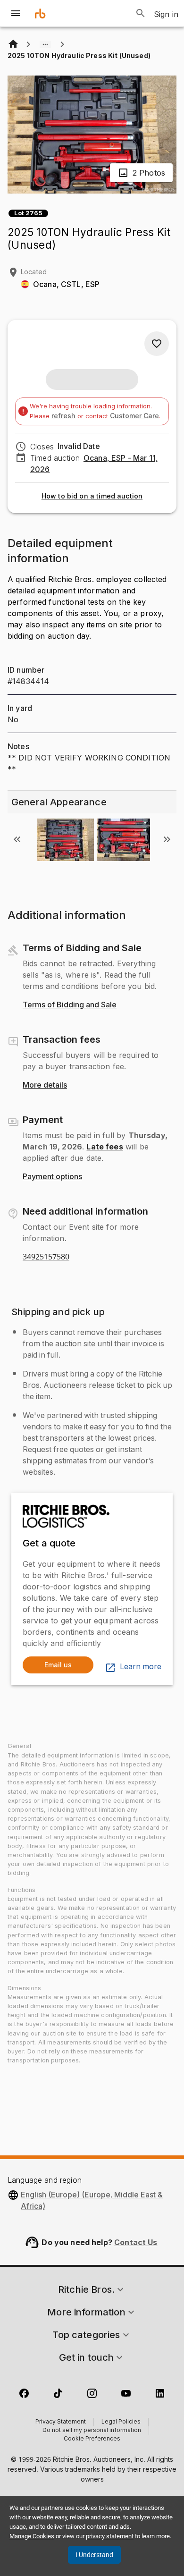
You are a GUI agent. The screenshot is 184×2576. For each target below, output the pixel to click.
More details (45, 1085)
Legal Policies (121, 2422)
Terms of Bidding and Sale (70, 1005)
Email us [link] (58, 1665)
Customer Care (134, 416)
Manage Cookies (32, 2536)
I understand (94, 2555)
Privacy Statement (61, 2422)
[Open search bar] (141, 13)
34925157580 (46, 1257)
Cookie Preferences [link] (92, 2439)
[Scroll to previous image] (17, 839)
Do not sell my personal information (92, 2431)
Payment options (52, 1177)
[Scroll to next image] (167, 839)
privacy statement (110, 2536)
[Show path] (45, 44)
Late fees (105, 1147)
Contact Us (136, 2242)
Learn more (141, 1667)
